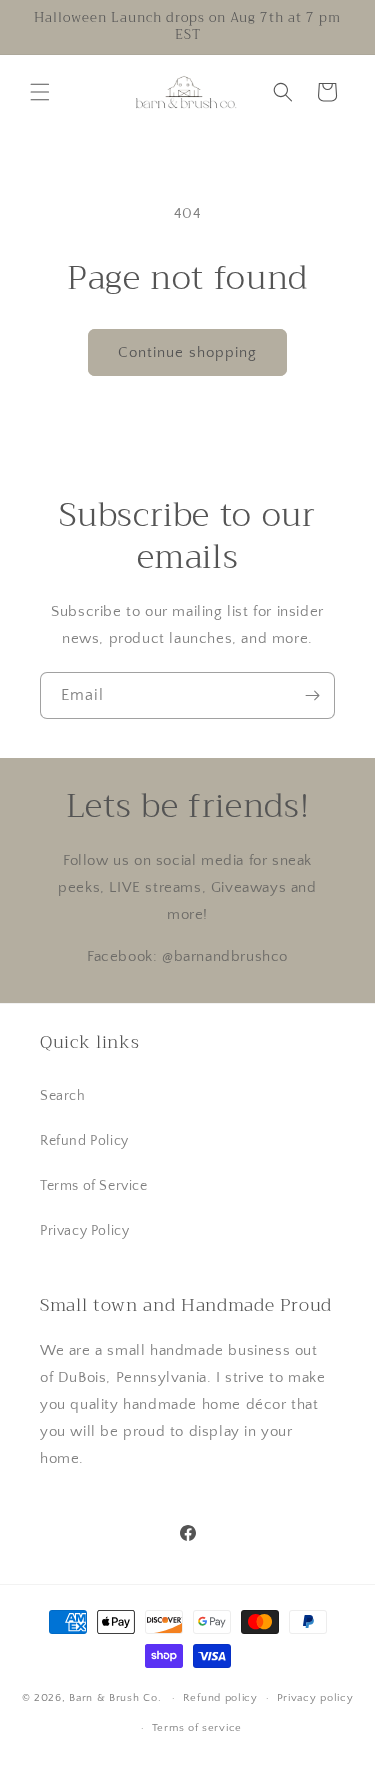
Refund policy (220, 1698)
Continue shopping (187, 352)
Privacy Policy (84, 1231)
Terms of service (197, 1728)
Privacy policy (315, 1698)
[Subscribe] (312, 695)
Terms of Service (94, 1186)
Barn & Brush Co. (115, 1698)
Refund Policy (84, 1141)
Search (63, 1096)
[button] (40, 92)
